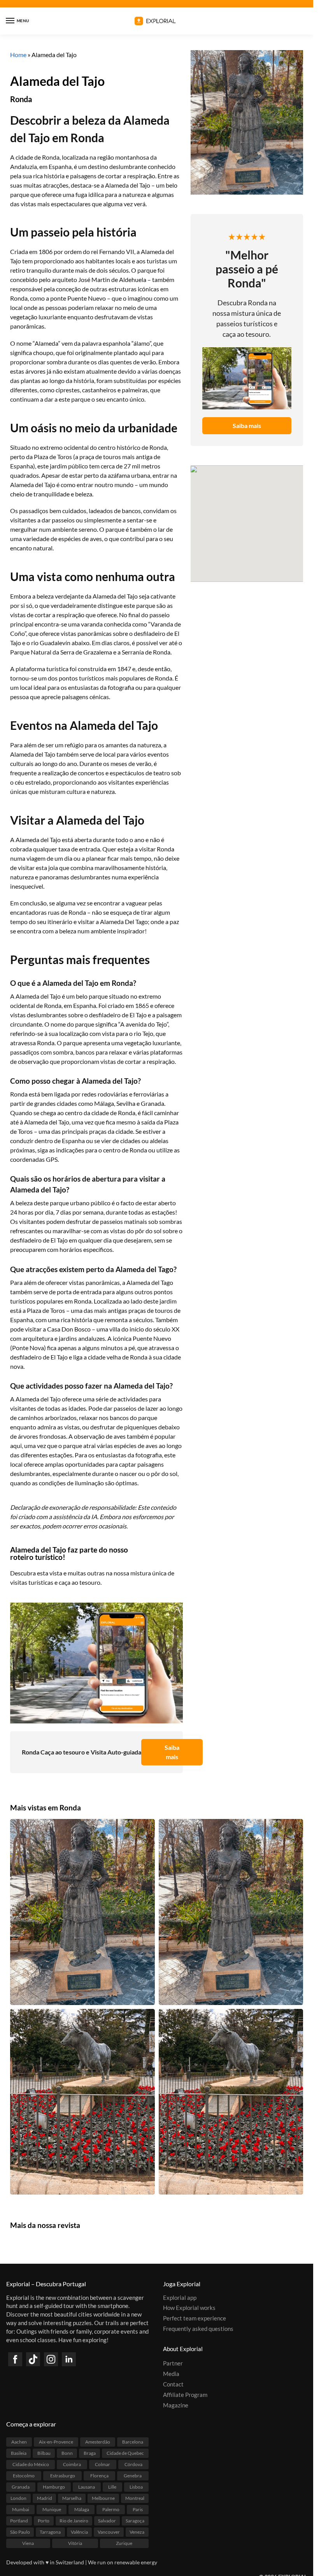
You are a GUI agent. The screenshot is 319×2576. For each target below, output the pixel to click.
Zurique (124, 2544)
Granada (21, 2487)
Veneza (137, 2532)
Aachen (19, 2442)
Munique (52, 2510)
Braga (90, 2453)
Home (18, 55)
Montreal (135, 2499)
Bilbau (44, 2453)
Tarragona (50, 2532)
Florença (99, 2476)
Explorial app (180, 2298)
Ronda (21, 99)
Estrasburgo (63, 2476)
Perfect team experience (195, 2319)
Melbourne (103, 2499)
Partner (173, 2364)
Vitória (75, 2544)
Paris (138, 2510)
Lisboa (136, 2487)
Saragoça (135, 2521)
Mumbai (21, 2510)
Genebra (133, 2476)
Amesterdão (98, 2442)
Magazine (176, 2405)
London (18, 2499)
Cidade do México (31, 2465)
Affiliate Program (185, 2395)
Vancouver (109, 2532)
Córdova (133, 2465)
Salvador (107, 2521)
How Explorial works (189, 2308)
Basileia (19, 2453)
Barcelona (133, 2442)
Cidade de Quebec (125, 2453)
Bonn (67, 2453)
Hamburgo (54, 2487)
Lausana (87, 2487)
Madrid (45, 2499)
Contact (173, 2385)
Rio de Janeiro (74, 2521)
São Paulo (20, 2532)
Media (171, 2374)
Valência (79, 2532)
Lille (112, 2487)
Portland (19, 2521)
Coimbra (72, 2465)
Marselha (72, 2499)
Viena (28, 2544)
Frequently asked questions (198, 2329)
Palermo (111, 2510)
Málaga (82, 2510)
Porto (44, 2521)
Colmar (103, 2465)
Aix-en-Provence (56, 2442)
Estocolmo (24, 2476)
